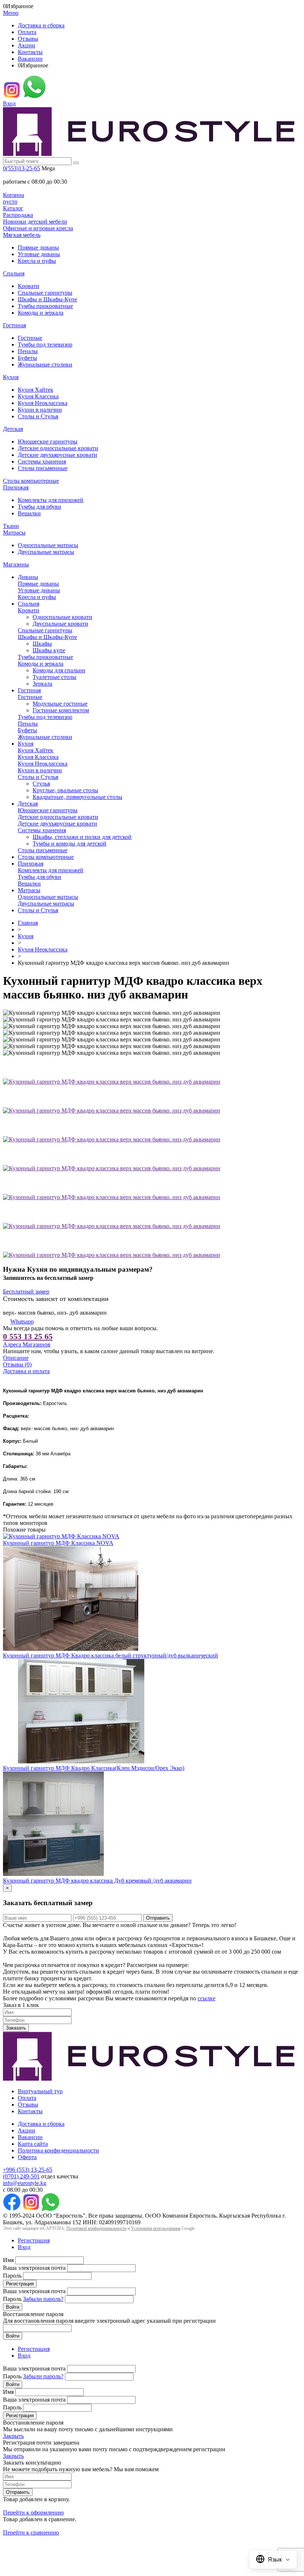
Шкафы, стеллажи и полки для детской (82, 837)
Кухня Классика (38, 396)
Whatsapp (22, 1322)
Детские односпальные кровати (58, 448)
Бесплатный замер (26, 1292)
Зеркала (42, 684)
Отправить (158, 1918)
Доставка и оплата (26, 1371)
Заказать (16, 2028)
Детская (13, 429)
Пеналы (28, 351)
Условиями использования (156, 2228)
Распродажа (18, 215)
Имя (8, 2260)
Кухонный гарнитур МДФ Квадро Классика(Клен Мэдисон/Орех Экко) (94, 1768)
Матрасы (14, 533)
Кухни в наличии (40, 410)
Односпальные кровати (62, 617)
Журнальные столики (45, 364)
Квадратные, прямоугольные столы (77, 797)
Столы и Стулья (38, 416)
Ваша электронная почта (34, 2268)
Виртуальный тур (40, 2091)
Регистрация (34, 2240)
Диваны (28, 577)
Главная (28, 923)
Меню (11, 13)
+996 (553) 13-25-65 (28, 2170)
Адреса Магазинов (27, 1344)
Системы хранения (42, 461)
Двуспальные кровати (60, 624)
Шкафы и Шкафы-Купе (47, 299)
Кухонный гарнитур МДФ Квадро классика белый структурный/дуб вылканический (110, 1655)
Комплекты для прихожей (51, 500)
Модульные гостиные (60, 704)
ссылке (206, 1998)
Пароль (12, 2276)
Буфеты (27, 358)
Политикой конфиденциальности (96, 2228)
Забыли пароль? (43, 2299)
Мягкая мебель (22, 235)
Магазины (16, 564)
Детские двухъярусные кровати (57, 455)
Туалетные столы (54, 677)
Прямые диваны (38, 247)
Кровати (29, 286)
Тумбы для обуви (39, 507)
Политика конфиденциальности (58, 2150)
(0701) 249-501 (21, 2176)
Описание (16, 1358)
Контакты (30, 52)
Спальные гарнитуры (45, 293)
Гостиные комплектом (61, 710)
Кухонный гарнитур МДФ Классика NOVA (58, 1543)
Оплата (27, 32)
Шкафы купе (49, 650)
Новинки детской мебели (35, 222)
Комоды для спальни (59, 670)
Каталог (13, 208)
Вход (9, 103)
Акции (27, 45)
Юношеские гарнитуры (48, 441)
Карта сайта (33, 2144)
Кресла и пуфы (37, 261)
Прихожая (16, 487)
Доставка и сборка (41, 25)
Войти (13, 2307)
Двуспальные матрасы (46, 552)
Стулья (41, 784)
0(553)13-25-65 (22, 168)
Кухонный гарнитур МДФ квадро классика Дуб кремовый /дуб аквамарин (97, 1881)
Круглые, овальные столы (65, 790)
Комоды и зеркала (41, 313)
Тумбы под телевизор (45, 344)
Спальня (14, 273)
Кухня (11, 377)
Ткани (11, 526)
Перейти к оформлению (33, 2513)
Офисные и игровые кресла (38, 228)
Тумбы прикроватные (45, 306)
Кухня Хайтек (36, 390)
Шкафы (42, 644)
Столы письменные (43, 468)
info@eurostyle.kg (25, 2183)
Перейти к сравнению (31, 2532)
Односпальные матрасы (48, 545)
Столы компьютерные (31, 481)
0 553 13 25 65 (28, 1336)
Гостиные (30, 338)
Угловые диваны (39, 254)
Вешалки (29, 513)
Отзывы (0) (17, 1364)
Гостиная (14, 325)
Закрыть (13, 2436)
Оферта (27, 2157)
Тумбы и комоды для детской (70, 844)
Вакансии (30, 59)
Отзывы (28, 39)
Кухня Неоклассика (43, 403)
